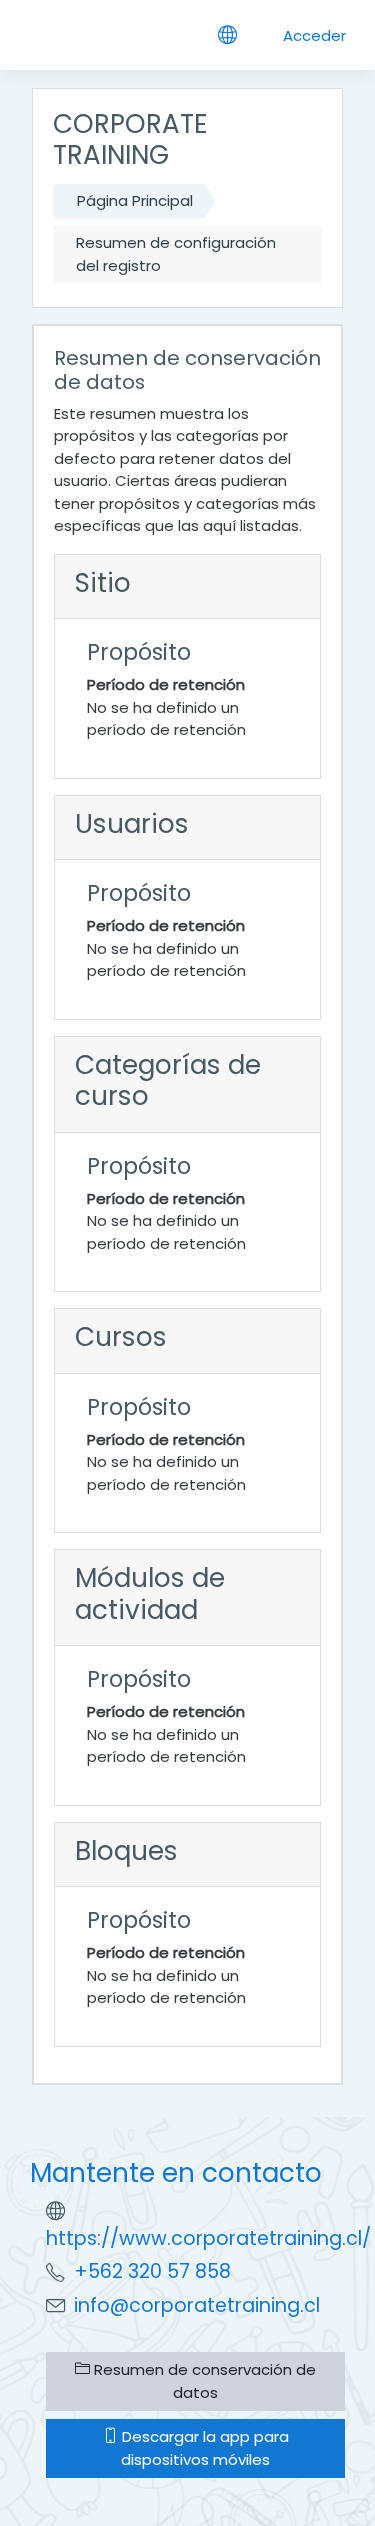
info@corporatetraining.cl (197, 2305)
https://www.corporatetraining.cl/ (208, 2238)
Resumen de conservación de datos (203, 2381)
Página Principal (135, 200)
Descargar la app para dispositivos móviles (203, 2448)
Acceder (314, 35)
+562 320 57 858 (152, 2271)
